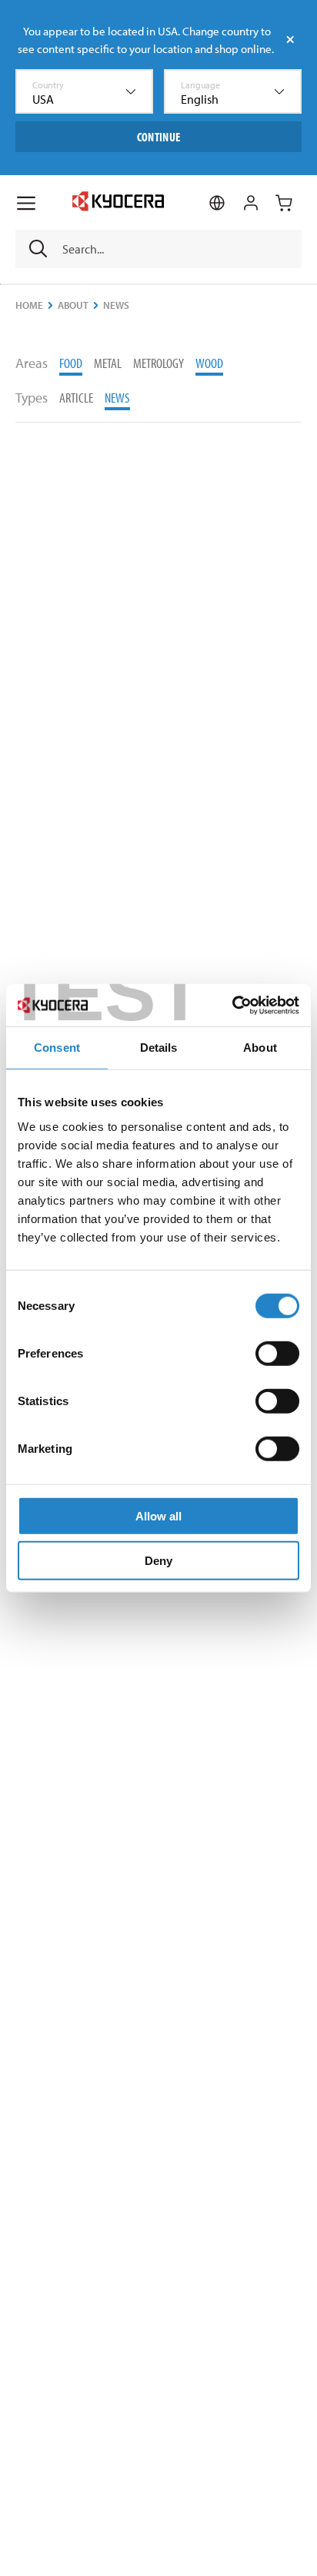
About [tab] (260, 1048)
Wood (209, 363)
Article (76, 398)
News (117, 398)
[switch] (277, 1353)
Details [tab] (159, 1048)
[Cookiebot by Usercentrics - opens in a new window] (232, 1005)
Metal (108, 363)
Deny (158, 1561)
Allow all (158, 1515)
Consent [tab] (57, 1048)
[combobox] (84, 91)
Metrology (158, 363)
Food (71, 363)
